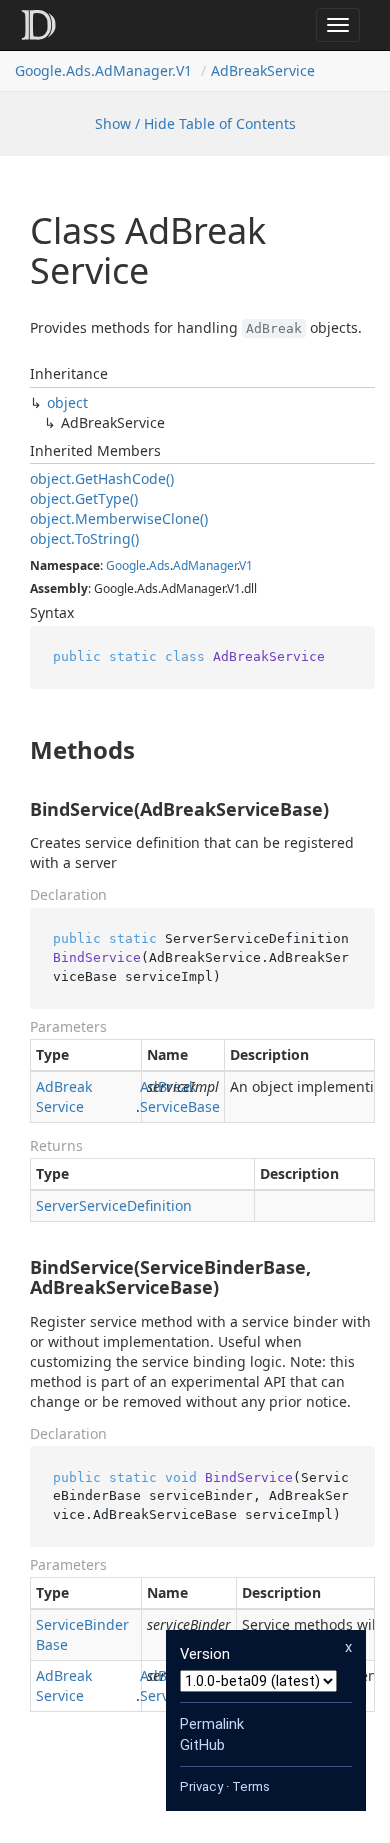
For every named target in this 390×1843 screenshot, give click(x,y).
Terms (251, 1786)
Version (205, 1654)
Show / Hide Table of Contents (195, 123)
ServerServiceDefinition (114, 1205)
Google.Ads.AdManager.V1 (103, 70)
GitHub (202, 1745)
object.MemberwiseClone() (119, 518)
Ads (159, 565)
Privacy (201, 1786)
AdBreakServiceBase (180, 1096)
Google (126, 565)
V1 (246, 565)
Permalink (212, 1724)
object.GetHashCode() (102, 478)
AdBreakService (263, 70)
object (67, 402)
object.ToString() (84, 538)
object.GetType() (84, 498)
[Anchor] (13, 750)
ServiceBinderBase (82, 1634)
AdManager (205, 565)
